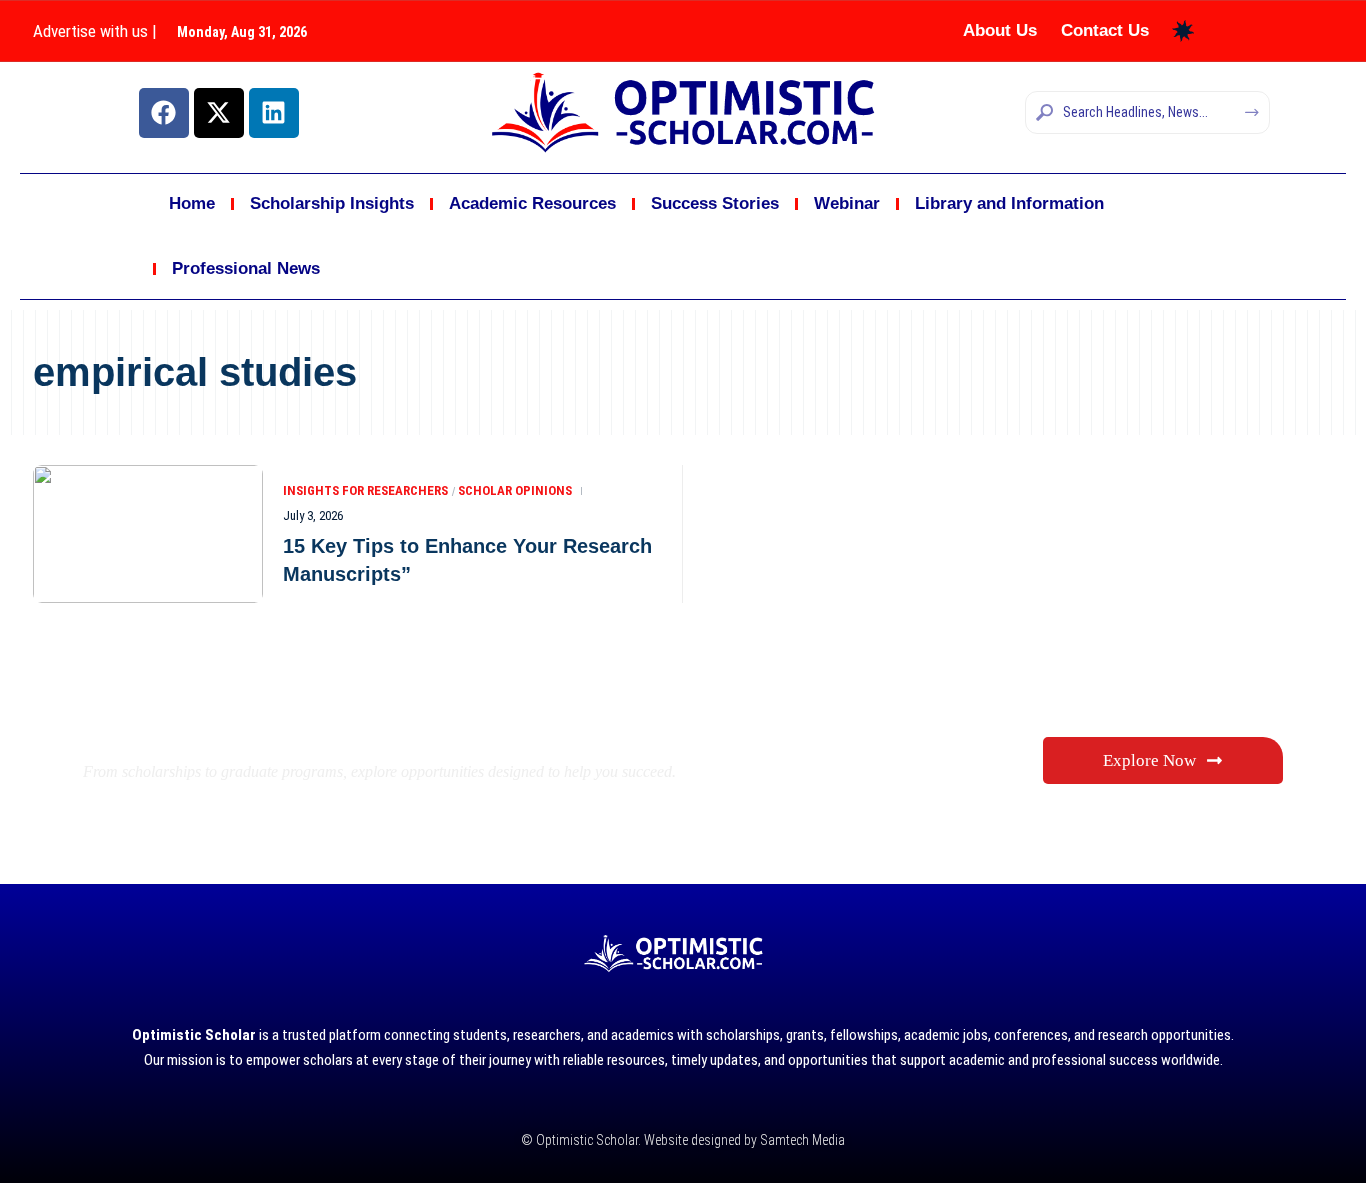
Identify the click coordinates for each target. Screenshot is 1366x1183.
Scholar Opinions (515, 490)
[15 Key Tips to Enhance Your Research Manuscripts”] (148, 534)
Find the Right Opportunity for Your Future (424, 723)
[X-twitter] (219, 113)
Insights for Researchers (365, 490)
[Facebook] (164, 113)
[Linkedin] (274, 113)
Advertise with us (90, 31)
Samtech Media (801, 1140)
